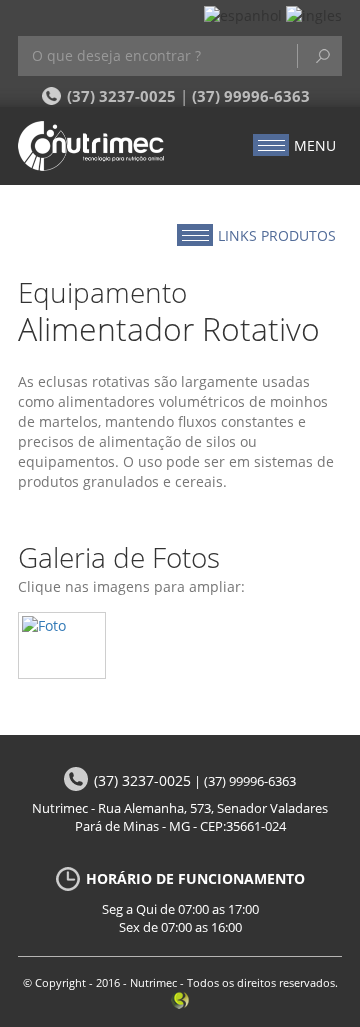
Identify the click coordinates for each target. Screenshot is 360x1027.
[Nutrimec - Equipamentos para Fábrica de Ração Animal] (99, 146)
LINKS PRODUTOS (277, 235)
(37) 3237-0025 (121, 96)
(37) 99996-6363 (251, 96)
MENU (315, 145)
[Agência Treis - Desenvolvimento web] (180, 998)
